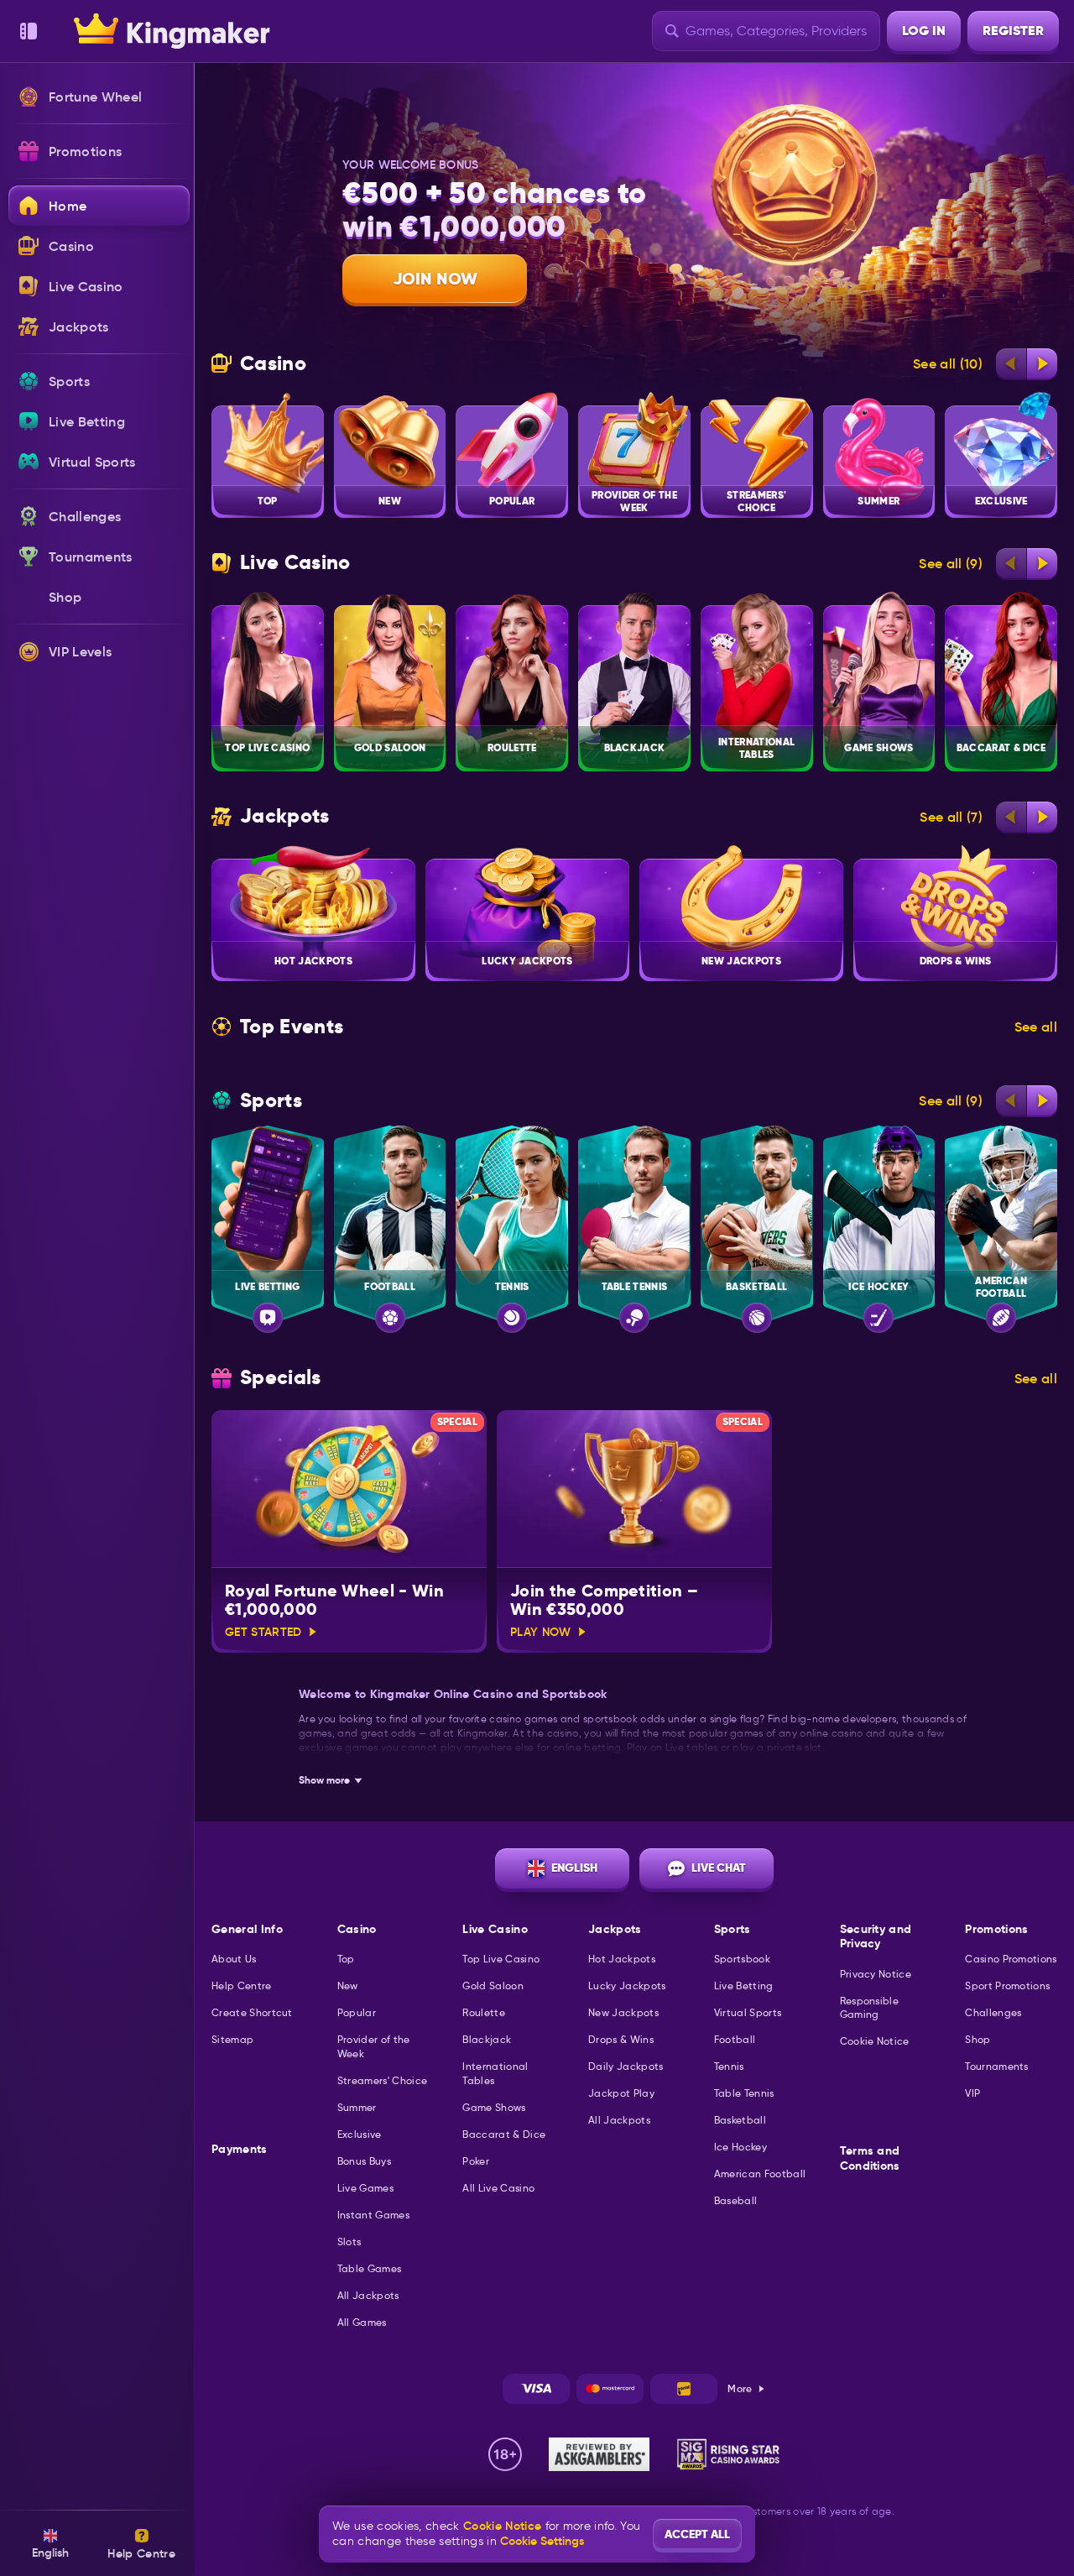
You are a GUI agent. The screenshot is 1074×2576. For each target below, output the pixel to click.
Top (346, 1959)
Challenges (993, 2012)
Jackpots (285, 816)
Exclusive (360, 2134)
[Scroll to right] (1042, 363)
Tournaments (997, 2066)
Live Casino (295, 563)
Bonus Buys (364, 2161)
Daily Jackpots (626, 2066)
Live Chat (719, 1868)
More (740, 2388)
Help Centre (242, 1986)
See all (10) (948, 363)
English (574, 1868)
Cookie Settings (542, 2541)
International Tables (495, 2073)
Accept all (697, 2534)
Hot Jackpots (622, 1959)
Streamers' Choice (382, 2080)
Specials (281, 1378)
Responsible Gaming (870, 2008)
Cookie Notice (875, 2041)
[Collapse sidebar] (29, 31)
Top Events (292, 1027)
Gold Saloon (493, 1986)
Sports (271, 1101)
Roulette (484, 2012)
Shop (978, 2039)
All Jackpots (368, 2295)
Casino (273, 364)
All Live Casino (498, 2188)
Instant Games (373, 2215)
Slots (349, 2242)
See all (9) (951, 563)
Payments (240, 2149)
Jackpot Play (621, 2093)
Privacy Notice (876, 1974)
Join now (435, 279)
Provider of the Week (374, 2046)
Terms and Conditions (870, 2158)
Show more (324, 1780)
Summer (357, 2107)
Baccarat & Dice (504, 2134)
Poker (476, 2161)
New (348, 1986)
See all (1036, 1027)
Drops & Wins (621, 2039)
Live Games (365, 2188)
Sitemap (232, 2039)
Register (1013, 31)
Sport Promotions (1007, 1986)
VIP (972, 2093)
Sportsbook (742, 1959)
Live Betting (744, 1986)
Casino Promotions (1011, 1959)
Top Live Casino (501, 1959)
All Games (362, 2322)
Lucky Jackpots (627, 1986)
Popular (357, 2012)
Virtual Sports (748, 2012)
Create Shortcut (252, 2012)
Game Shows (494, 2107)
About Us (234, 1959)
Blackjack (487, 2039)
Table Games (370, 2268)
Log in (924, 31)
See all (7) (951, 817)
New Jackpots (623, 2012)
